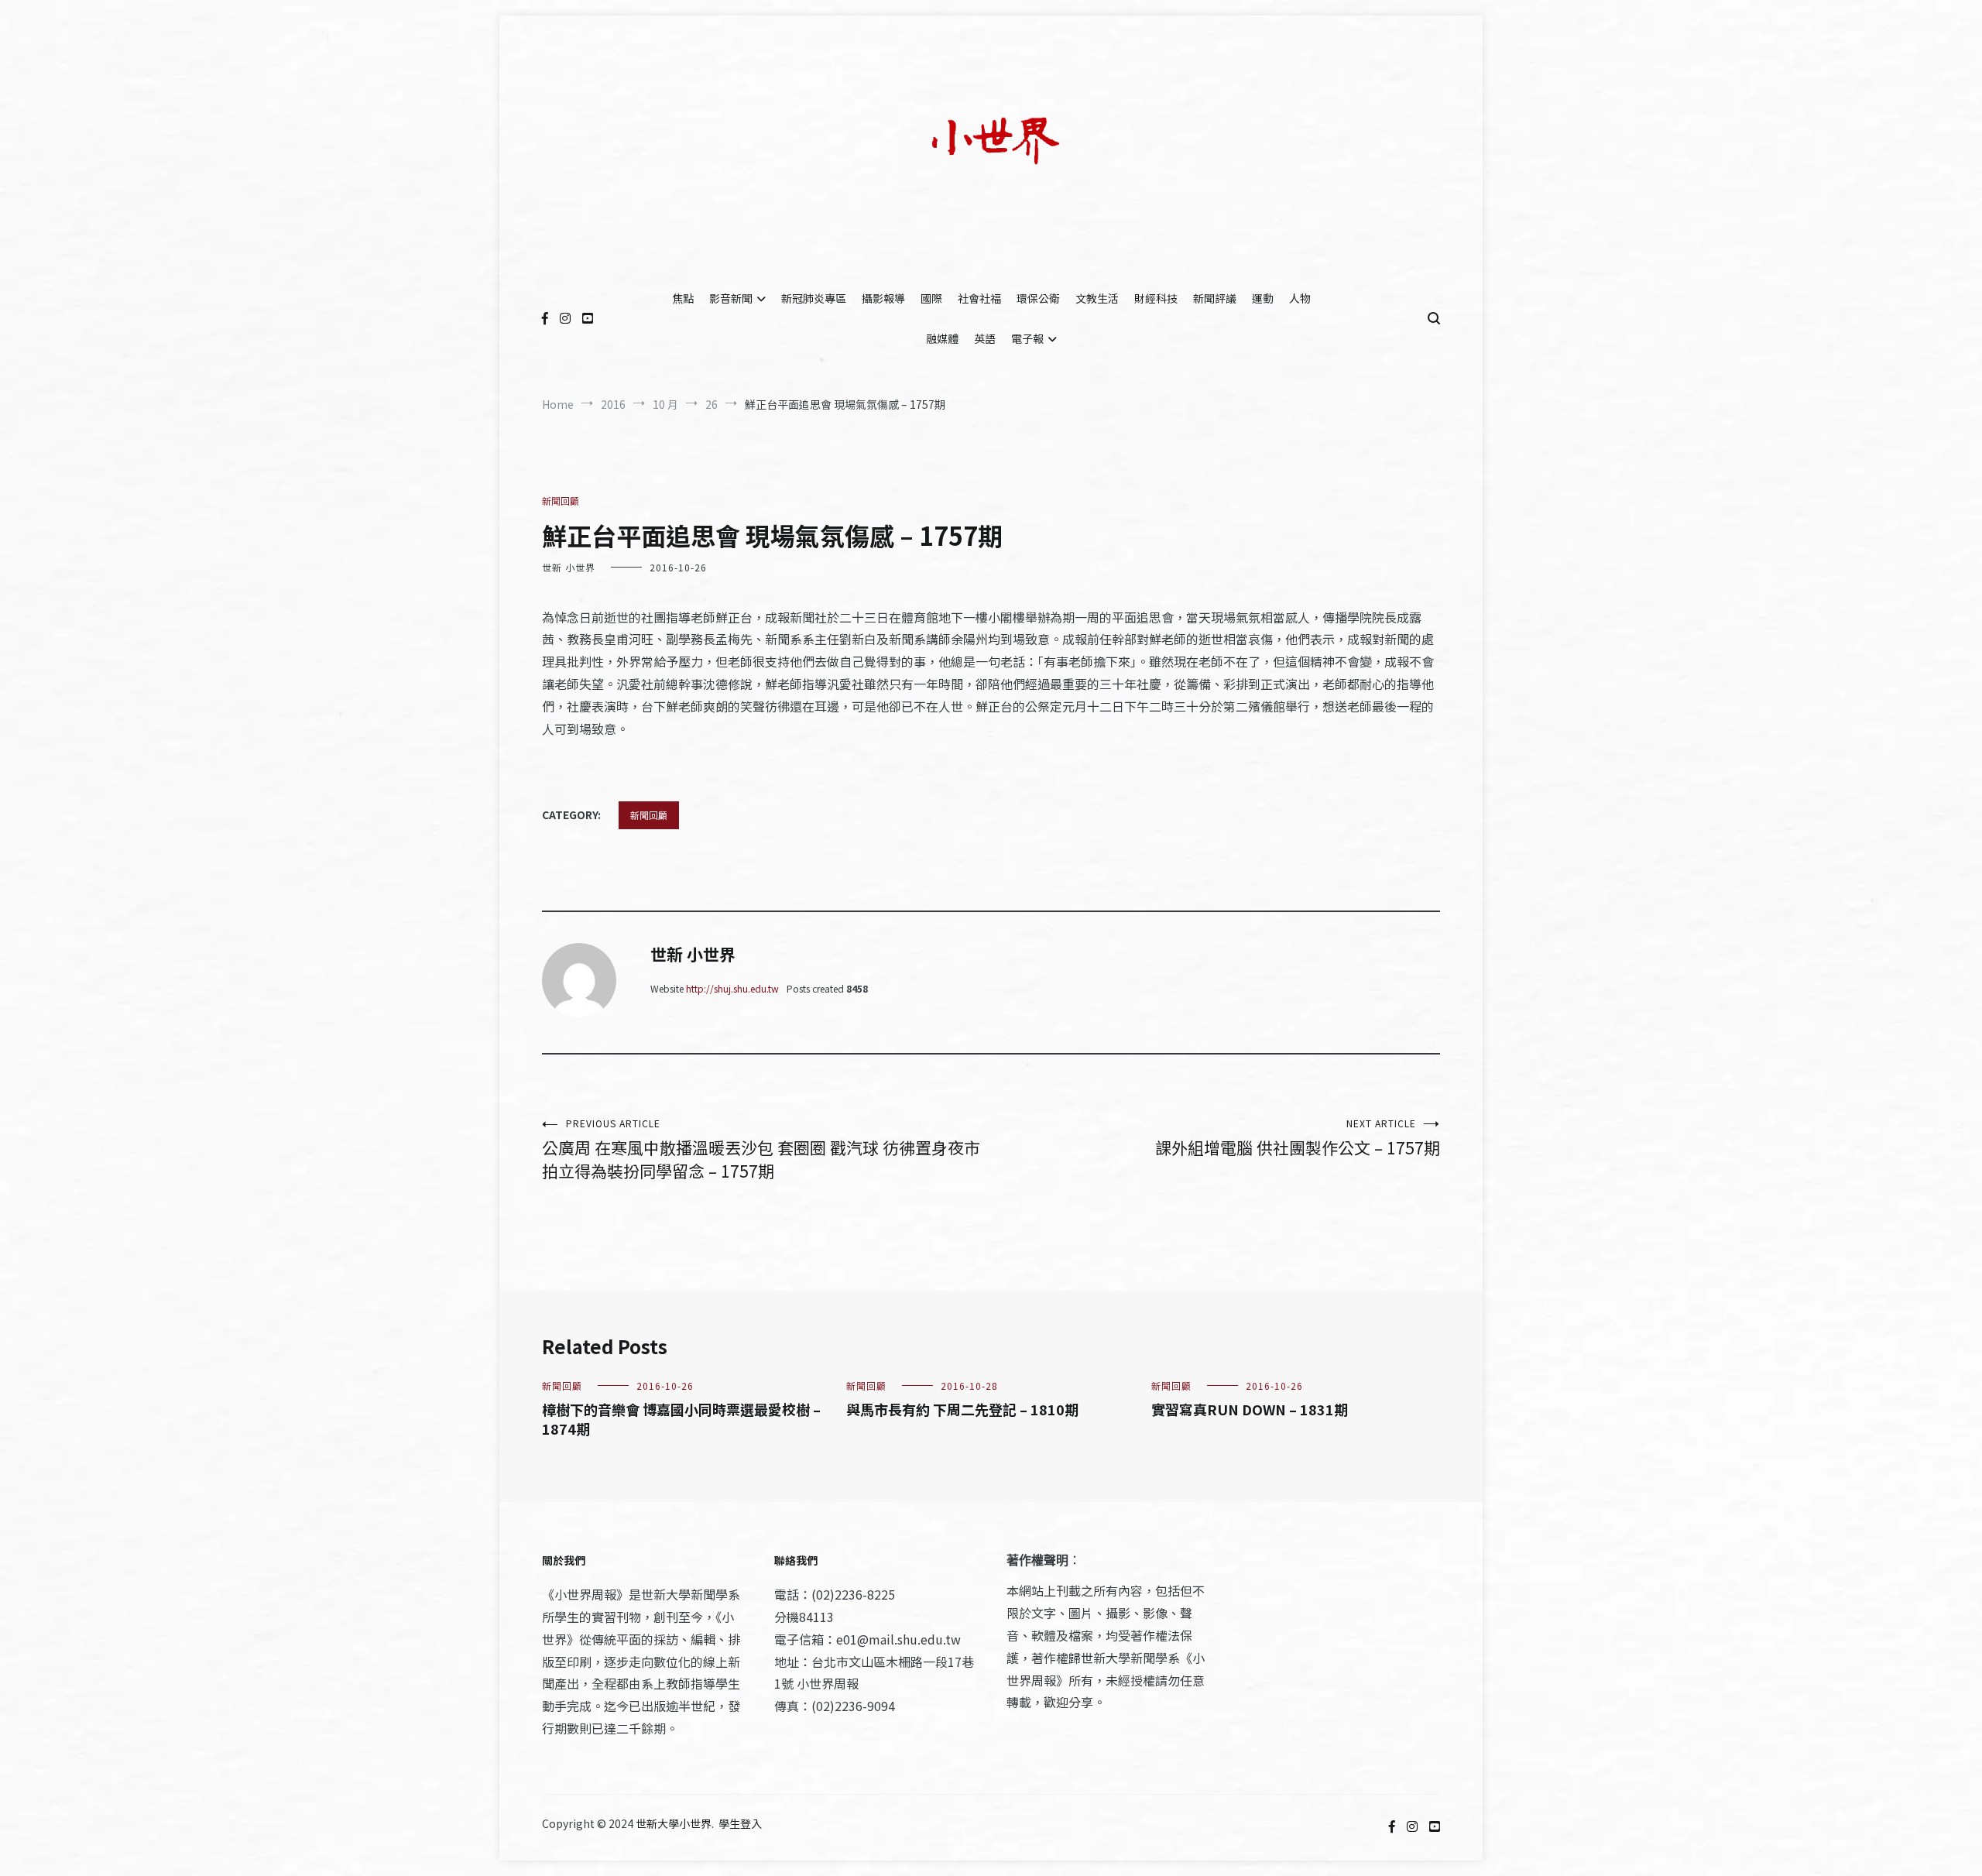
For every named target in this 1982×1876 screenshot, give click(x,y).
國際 (931, 298)
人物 (1300, 298)
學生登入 (740, 1823)
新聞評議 (1215, 298)
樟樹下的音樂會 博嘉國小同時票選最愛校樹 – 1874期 (681, 1419)
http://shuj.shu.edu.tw (732, 988)
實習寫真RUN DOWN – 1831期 (1250, 1409)
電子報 (1027, 338)
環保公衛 (1038, 298)
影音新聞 (731, 298)
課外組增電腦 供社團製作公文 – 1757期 (1298, 1138)
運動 (1263, 298)
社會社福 (979, 298)
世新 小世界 (569, 567)
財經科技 (1156, 298)
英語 (985, 338)
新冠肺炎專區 (814, 298)
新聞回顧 (561, 501)
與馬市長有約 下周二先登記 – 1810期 (962, 1409)
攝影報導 (883, 298)
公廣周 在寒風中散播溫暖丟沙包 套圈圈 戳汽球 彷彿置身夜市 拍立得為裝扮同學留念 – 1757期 (761, 1149)
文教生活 (1097, 298)
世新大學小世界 (674, 1823)
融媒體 (942, 338)
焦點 (683, 298)
